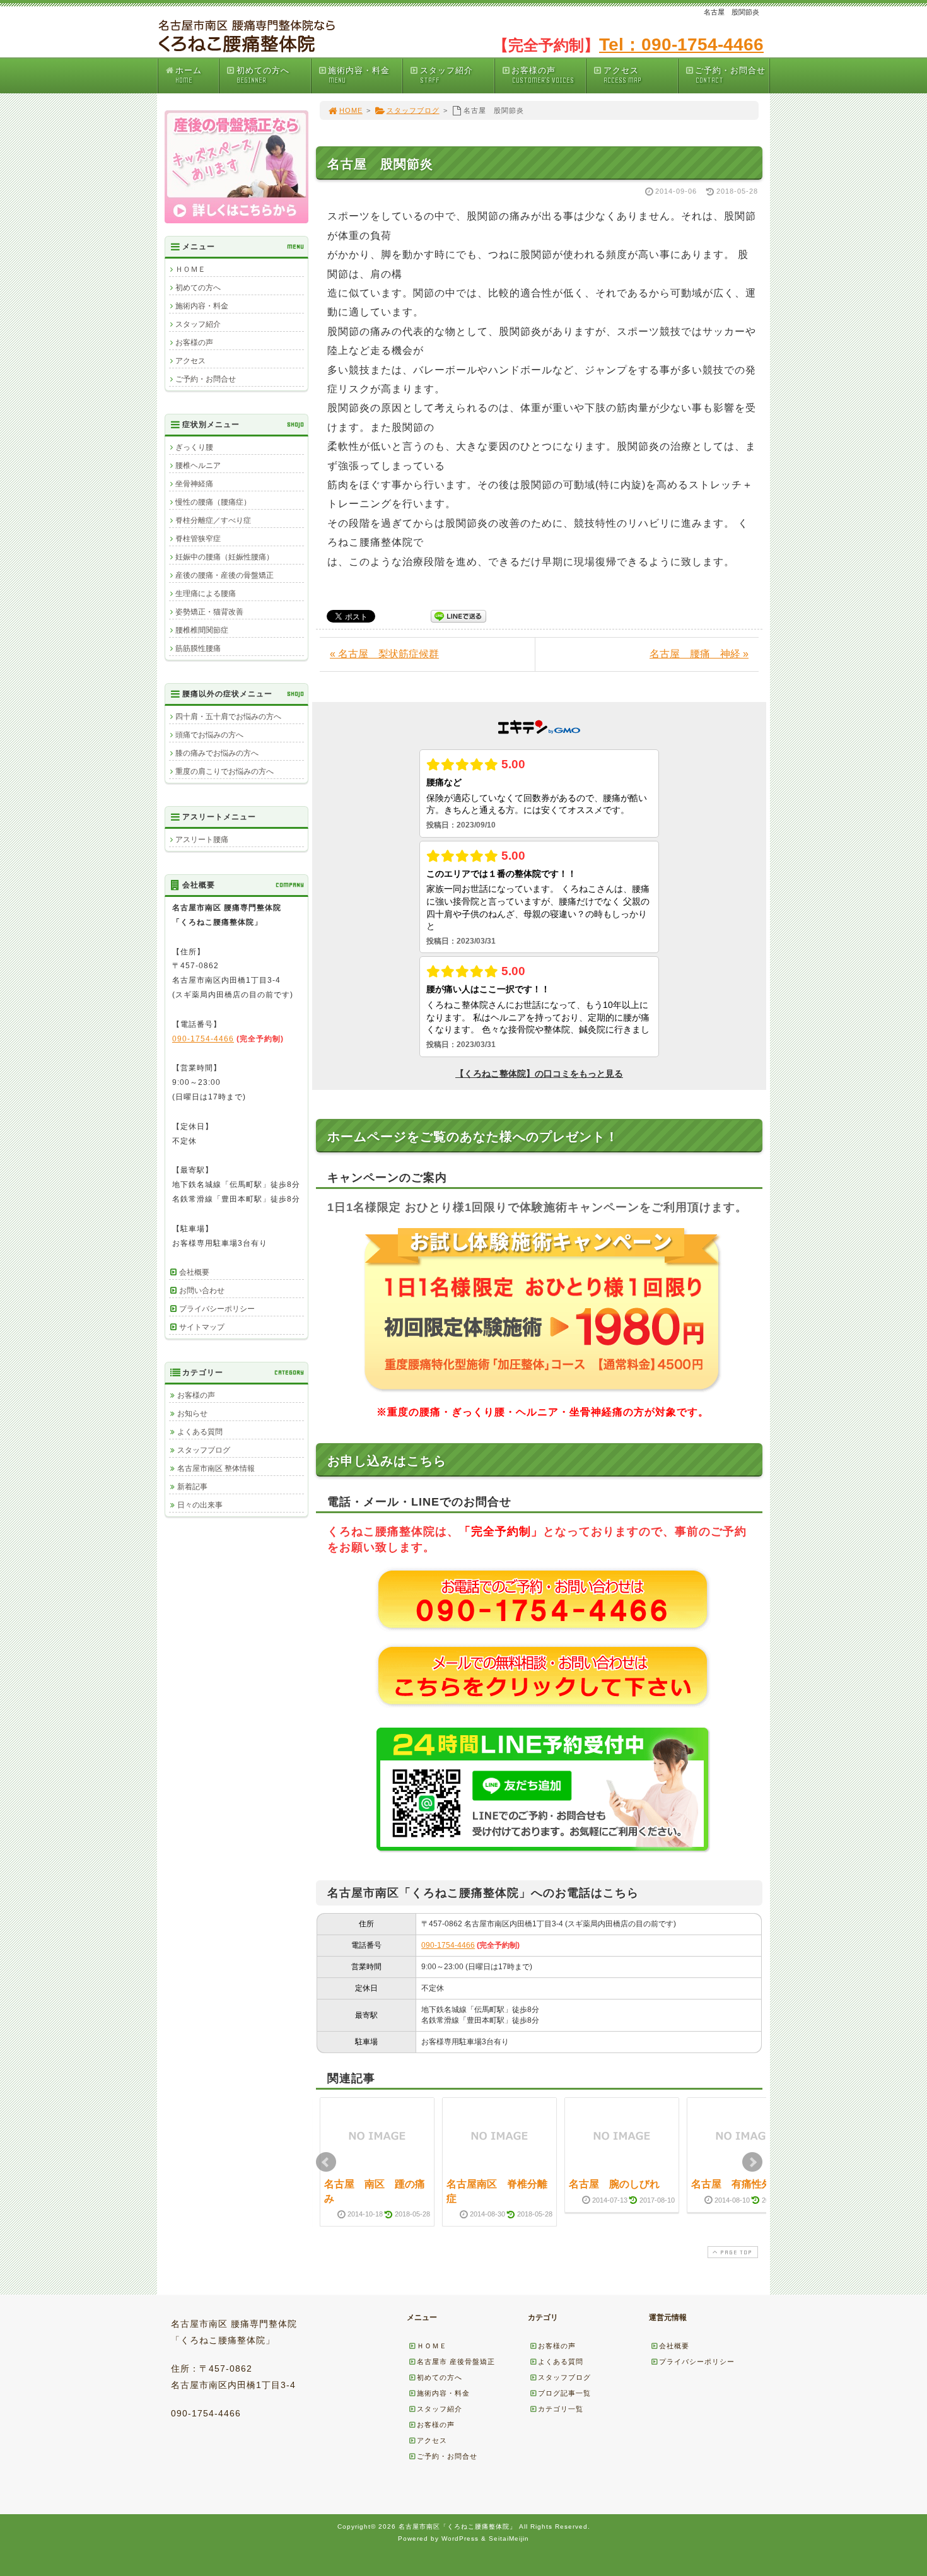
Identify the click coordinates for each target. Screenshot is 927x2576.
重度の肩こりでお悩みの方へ (224, 771)
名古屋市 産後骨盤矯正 (456, 2362)
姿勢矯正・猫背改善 (209, 612)
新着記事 (192, 1487)
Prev (326, 2162)
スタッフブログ (413, 110)
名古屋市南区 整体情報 (216, 1468)
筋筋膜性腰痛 (198, 648)
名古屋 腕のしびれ (614, 2184)
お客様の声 (542, 75)
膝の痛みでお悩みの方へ (217, 753)
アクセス (622, 75)
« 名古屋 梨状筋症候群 (384, 654)
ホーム (189, 75)
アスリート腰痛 (202, 840)
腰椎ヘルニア (198, 465)
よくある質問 (200, 1432)
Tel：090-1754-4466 (681, 44)
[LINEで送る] (458, 615)
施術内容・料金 (359, 75)
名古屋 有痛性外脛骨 (742, 2184)
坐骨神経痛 (194, 484)
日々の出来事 (200, 1505)
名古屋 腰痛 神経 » (699, 654)
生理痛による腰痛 (206, 594)
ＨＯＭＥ (190, 269)
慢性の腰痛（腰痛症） (213, 502)
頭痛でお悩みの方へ (209, 735)
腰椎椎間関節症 (202, 630)
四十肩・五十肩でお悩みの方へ (228, 717)
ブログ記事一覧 (564, 2393)
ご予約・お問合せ (730, 75)
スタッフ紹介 (446, 75)
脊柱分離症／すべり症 (213, 520)
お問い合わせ (202, 1291)
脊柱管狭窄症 (198, 539)
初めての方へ (263, 75)
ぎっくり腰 (194, 447)
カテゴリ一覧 (561, 2409)
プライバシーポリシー (217, 1309)
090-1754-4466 (448, 1945)
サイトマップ (202, 1327)
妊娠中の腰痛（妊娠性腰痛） (224, 557)
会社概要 (194, 1272)
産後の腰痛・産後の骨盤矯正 (224, 575)
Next (752, 2162)
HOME (351, 110)
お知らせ (192, 1414)
